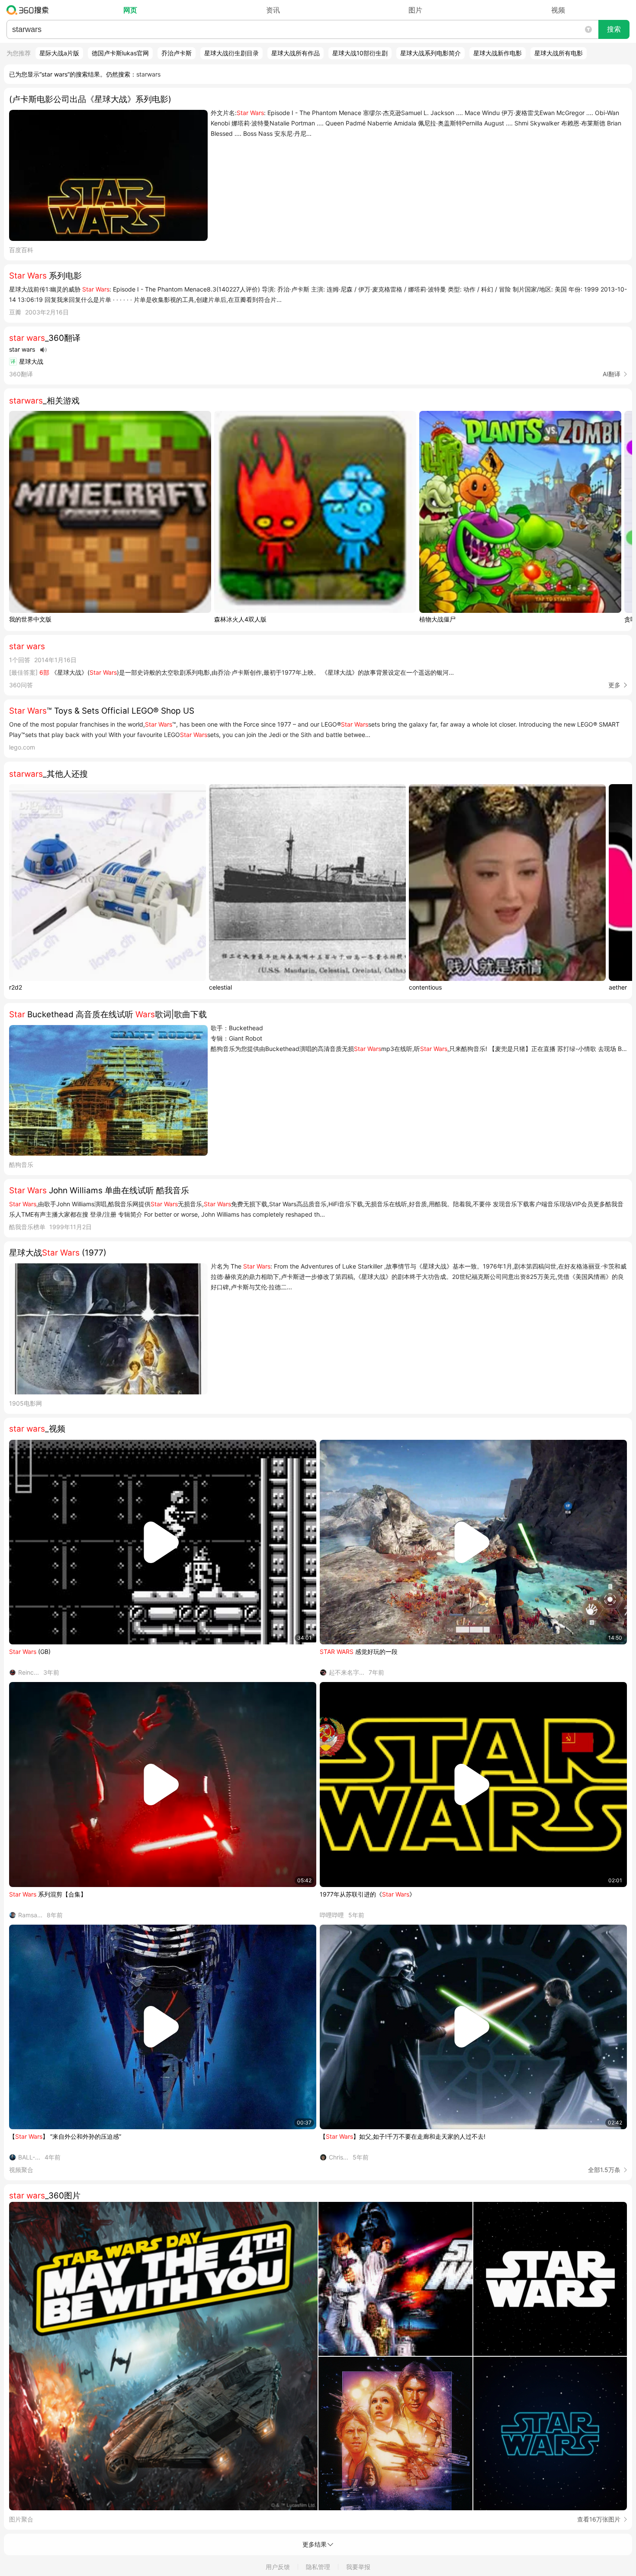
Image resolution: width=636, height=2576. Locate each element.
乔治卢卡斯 (177, 53)
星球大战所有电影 (559, 53)
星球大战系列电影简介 (430, 53)
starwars (148, 74)
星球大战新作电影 (498, 53)
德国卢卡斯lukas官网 (120, 53)
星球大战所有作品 (296, 53)
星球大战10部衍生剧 (360, 53)
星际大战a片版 (59, 53)
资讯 (273, 10)
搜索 (614, 29)
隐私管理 (318, 2567)
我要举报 (358, 2567)
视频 (558, 10)
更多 (614, 685)
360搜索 (30, 10)
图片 (415, 10)
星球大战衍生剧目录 (231, 53)
